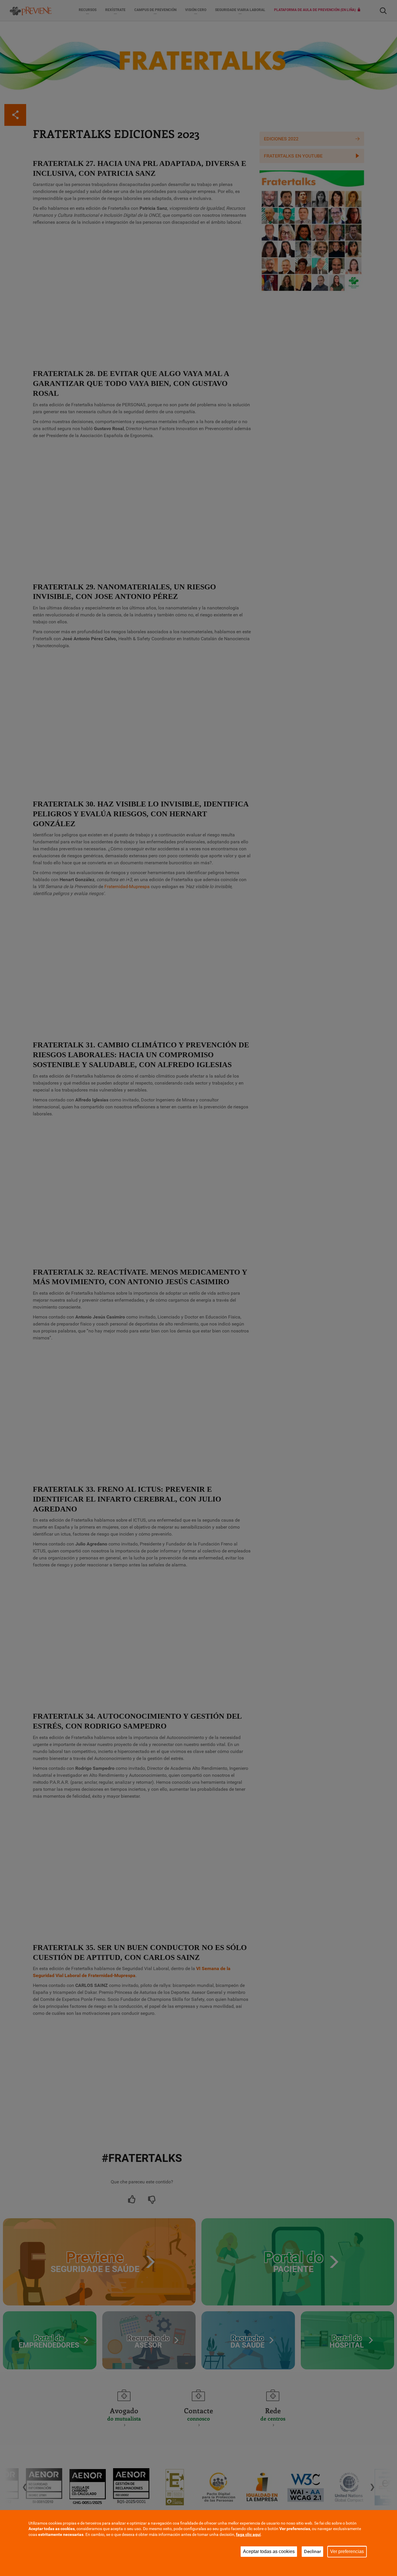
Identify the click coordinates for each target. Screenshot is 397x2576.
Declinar (312, 2551)
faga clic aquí (248, 2534)
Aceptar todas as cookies (269, 2551)
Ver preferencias (347, 2551)
